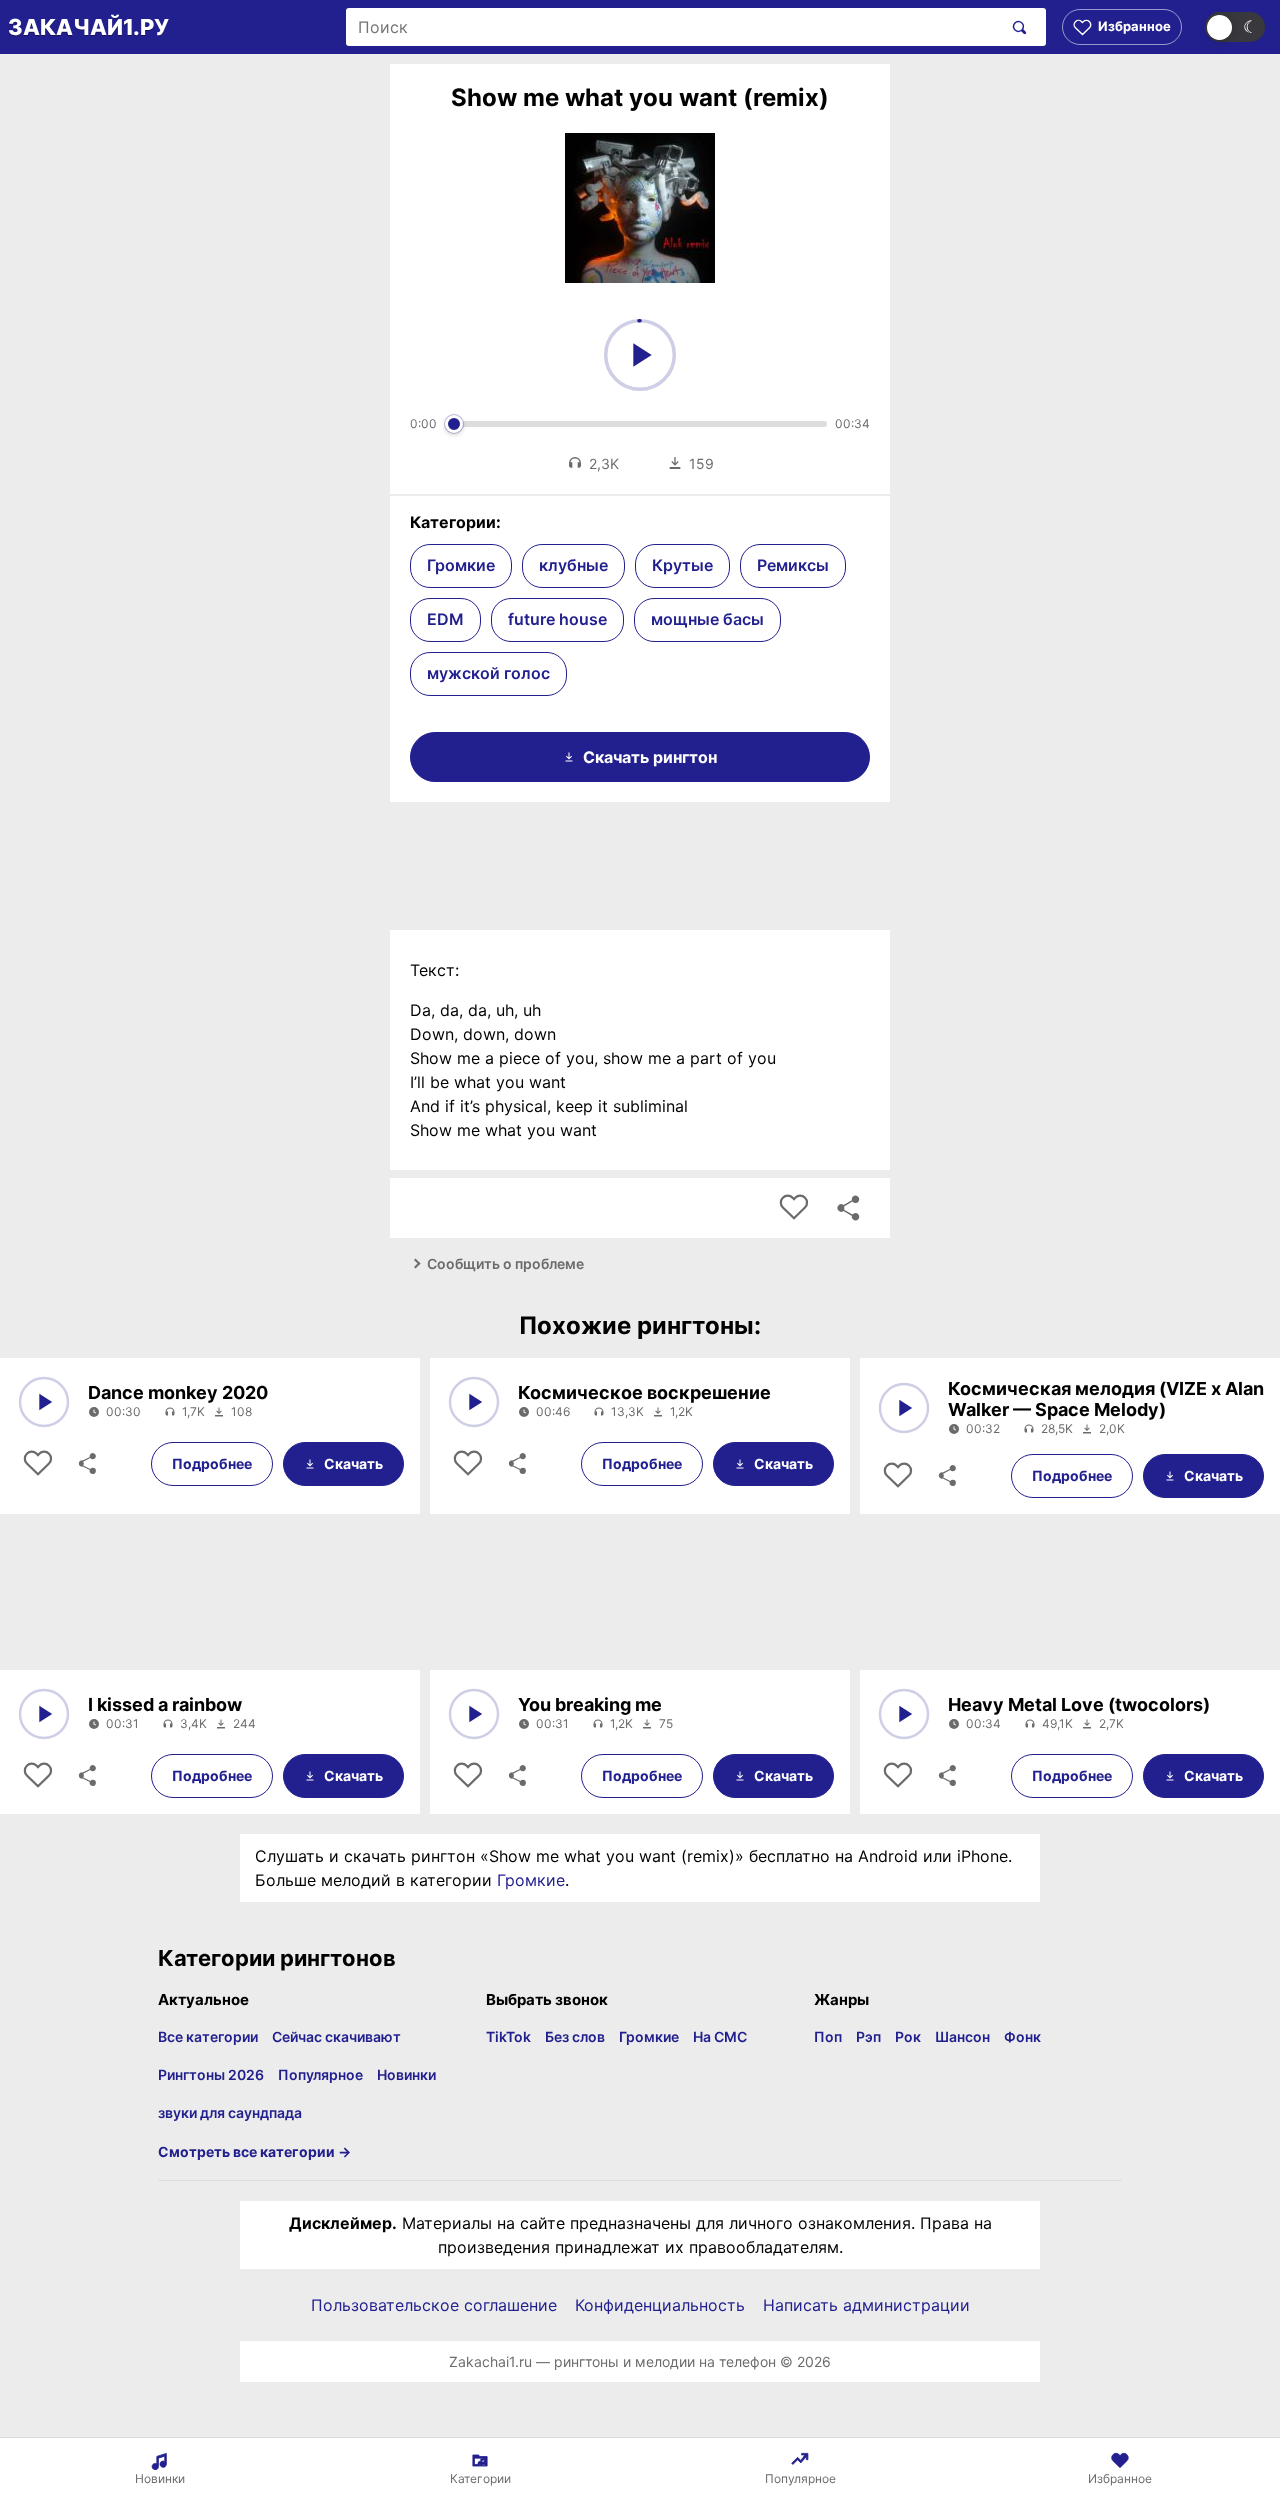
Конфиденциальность (660, 2305)
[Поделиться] (86, 1464)
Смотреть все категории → (254, 2151)
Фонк (1022, 2036)
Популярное (320, 2074)
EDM (445, 619)
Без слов (575, 2036)
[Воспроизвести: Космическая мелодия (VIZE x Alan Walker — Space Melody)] (904, 1408)
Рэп (868, 2036)
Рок (908, 2036)
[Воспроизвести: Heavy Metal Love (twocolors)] (904, 1714)
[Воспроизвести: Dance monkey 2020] (44, 1402)
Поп (828, 2036)
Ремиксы (793, 565)
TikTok (508, 2036)
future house (557, 619)
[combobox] (673, 27)
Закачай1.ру (88, 27)
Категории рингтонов (277, 1958)
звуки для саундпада (230, 2112)
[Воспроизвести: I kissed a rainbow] (44, 1714)
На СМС (720, 2036)
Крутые (682, 565)
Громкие (461, 565)
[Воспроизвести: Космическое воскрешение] (474, 1402)
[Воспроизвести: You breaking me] (474, 1714)
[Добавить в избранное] (794, 1208)
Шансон (962, 2036)
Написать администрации (866, 2305)
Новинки (406, 2074)
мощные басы (707, 619)
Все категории (208, 2036)
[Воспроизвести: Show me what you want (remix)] (640, 355)
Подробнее (212, 1463)
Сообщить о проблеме (505, 1263)
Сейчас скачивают (336, 2036)
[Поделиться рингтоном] (848, 1208)
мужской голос (488, 673)
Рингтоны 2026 (211, 2074)
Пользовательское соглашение (434, 2305)
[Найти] (1015, 27)
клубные (573, 565)
